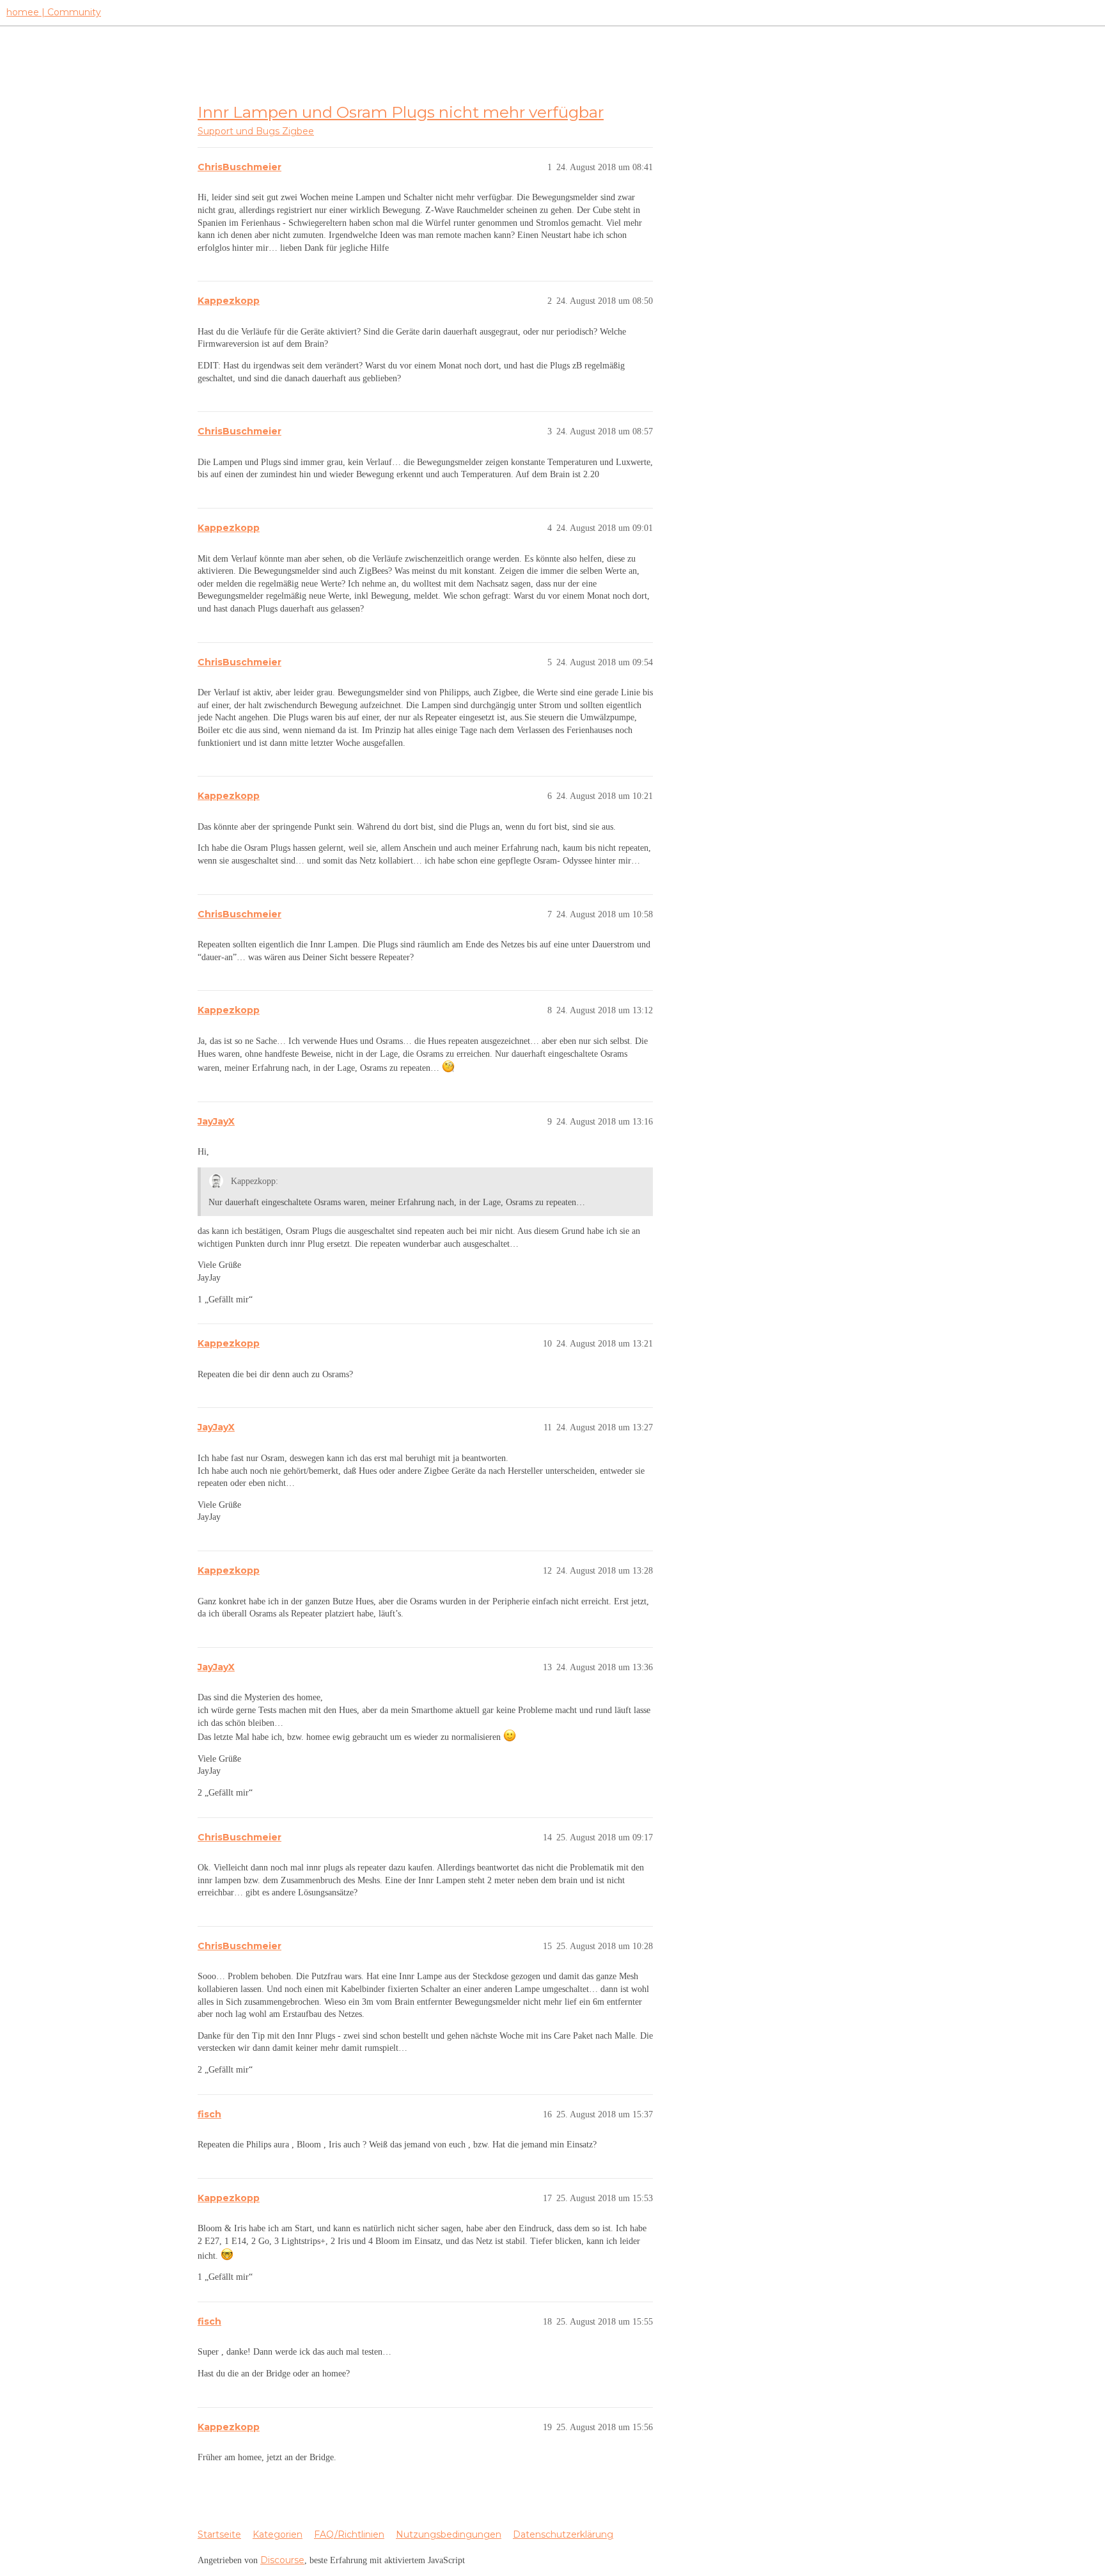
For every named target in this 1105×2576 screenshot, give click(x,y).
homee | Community (54, 12)
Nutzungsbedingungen (449, 2534)
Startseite (219, 2534)
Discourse (282, 2560)
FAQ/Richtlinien (349, 2534)
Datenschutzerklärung (563, 2534)
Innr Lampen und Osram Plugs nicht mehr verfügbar (401, 112)
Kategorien (278, 2534)
